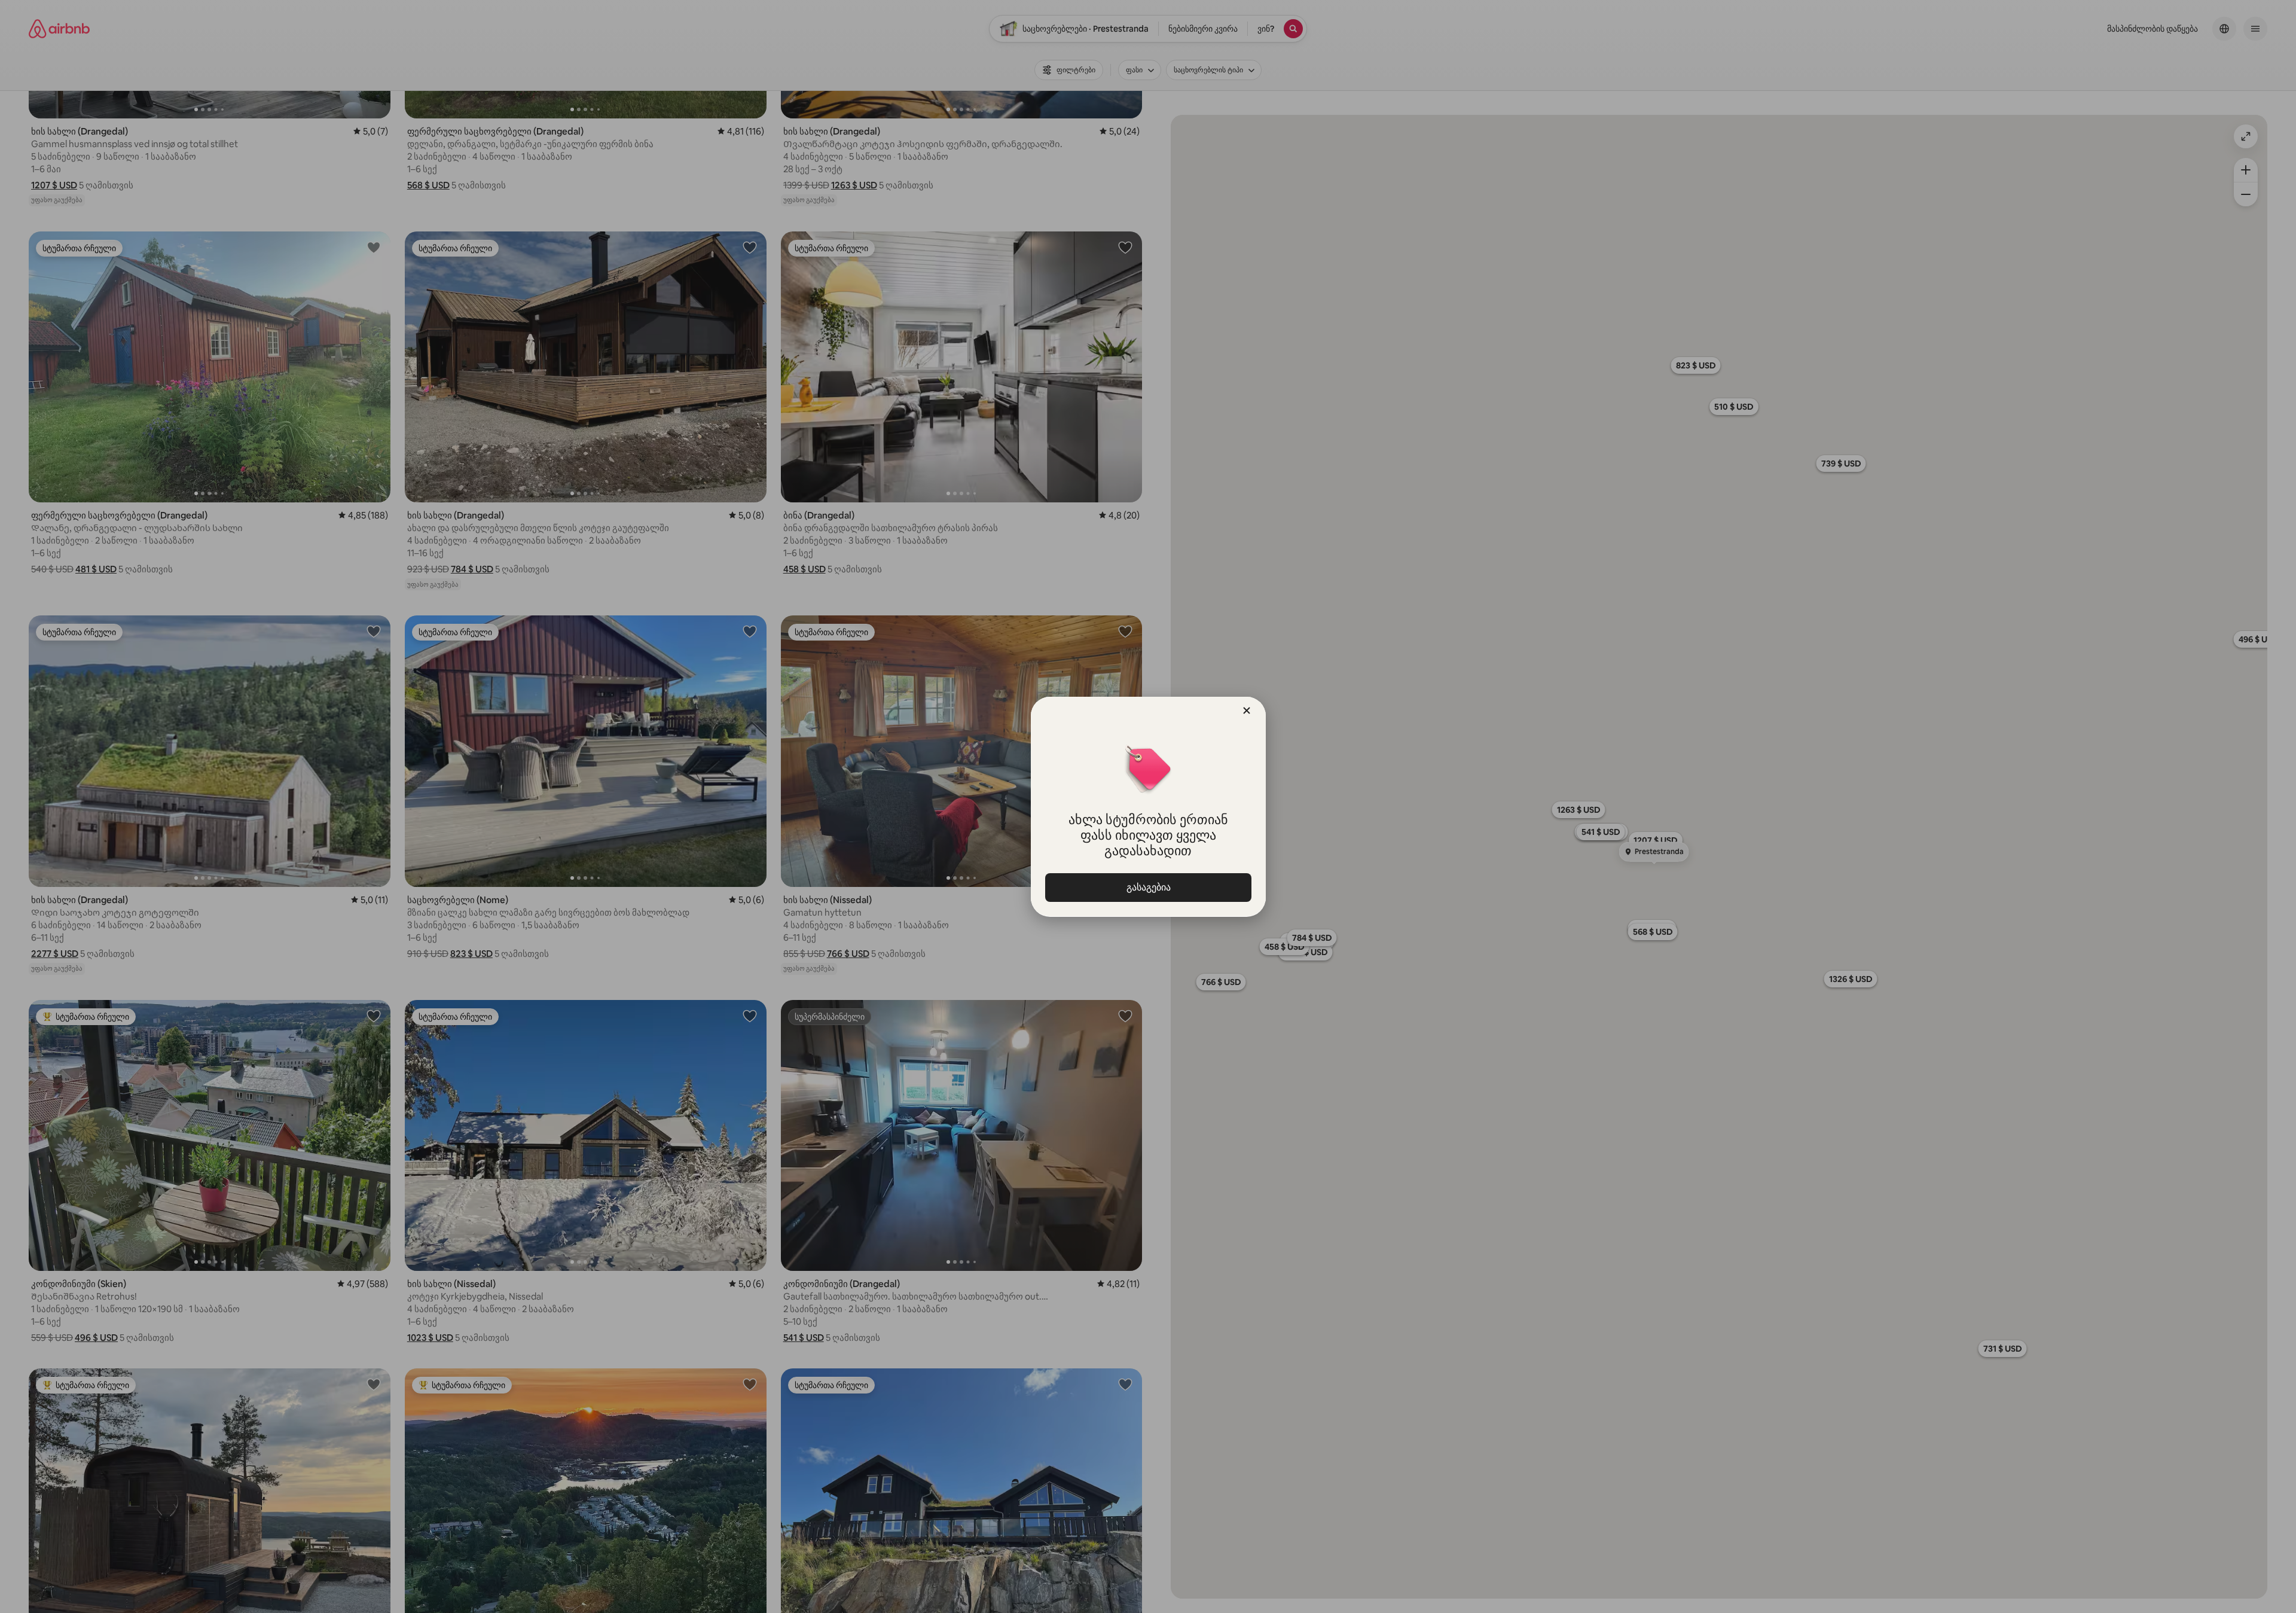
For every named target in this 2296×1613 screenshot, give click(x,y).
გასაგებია (1148, 887)
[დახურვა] (1247, 711)
